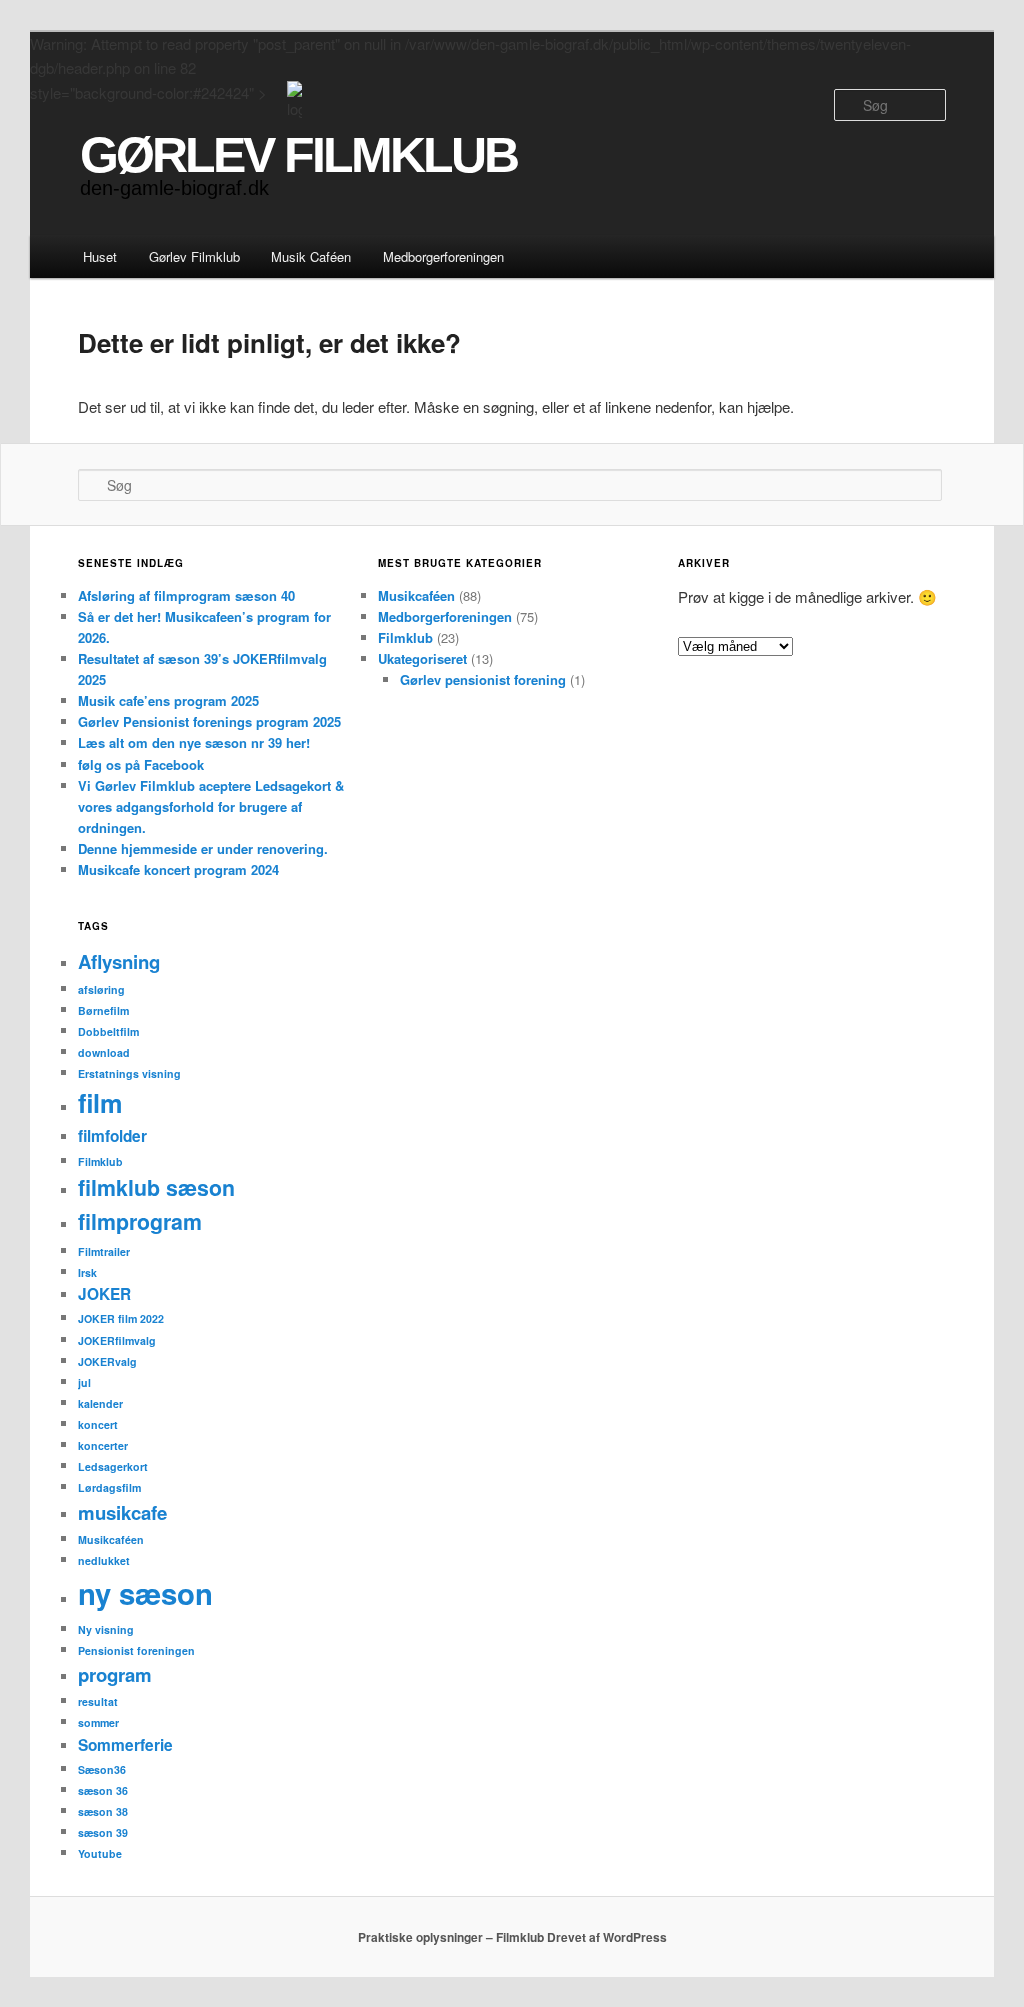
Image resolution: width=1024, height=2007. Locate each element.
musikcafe (122, 1512)
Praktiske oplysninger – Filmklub (451, 1937)
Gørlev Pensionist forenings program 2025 (209, 721)
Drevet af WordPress (607, 1937)
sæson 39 (103, 1832)
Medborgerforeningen (443, 256)
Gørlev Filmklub (194, 256)
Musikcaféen (416, 595)
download (104, 1052)
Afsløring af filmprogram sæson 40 (186, 595)
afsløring (101, 989)
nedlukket (104, 1560)
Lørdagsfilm (109, 1487)
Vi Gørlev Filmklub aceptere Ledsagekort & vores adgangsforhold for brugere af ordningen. (211, 806)
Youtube (100, 1853)
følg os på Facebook (141, 764)
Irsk (87, 1272)
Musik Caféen (311, 256)
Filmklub (405, 637)
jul (84, 1382)
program (115, 1674)
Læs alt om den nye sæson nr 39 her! (194, 742)
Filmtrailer (104, 1251)
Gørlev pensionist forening (483, 679)
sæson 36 (103, 1790)
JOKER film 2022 (121, 1318)
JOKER (104, 1294)
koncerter (103, 1445)
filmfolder (112, 1136)
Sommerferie (125, 1745)
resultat (98, 1701)
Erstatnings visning (129, 1073)
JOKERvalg (107, 1361)
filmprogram (140, 1221)
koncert (98, 1424)
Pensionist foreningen (136, 1650)
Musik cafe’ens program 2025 (168, 700)
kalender (100, 1403)
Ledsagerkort (113, 1466)
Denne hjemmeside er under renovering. (203, 848)
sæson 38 (103, 1811)
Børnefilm (103, 1010)
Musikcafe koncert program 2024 (178, 869)
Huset (100, 256)
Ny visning (106, 1629)
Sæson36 (102, 1769)
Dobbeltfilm (108, 1031)
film (100, 1103)
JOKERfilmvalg (117, 1340)
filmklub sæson (156, 1187)
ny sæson (145, 1593)
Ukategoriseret (422, 658)
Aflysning (119, 961)
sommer (98, 1722)
